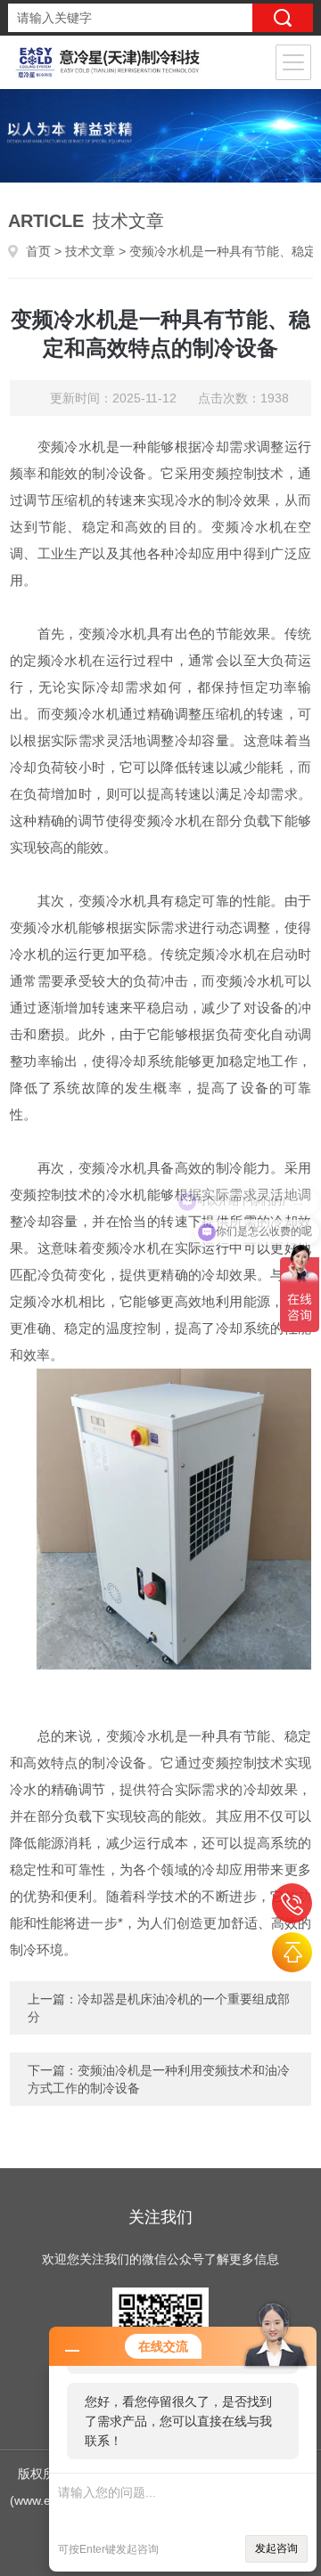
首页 (38, 251)
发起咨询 (276, 2548)
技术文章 (90, 251)
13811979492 (292, 1903)
